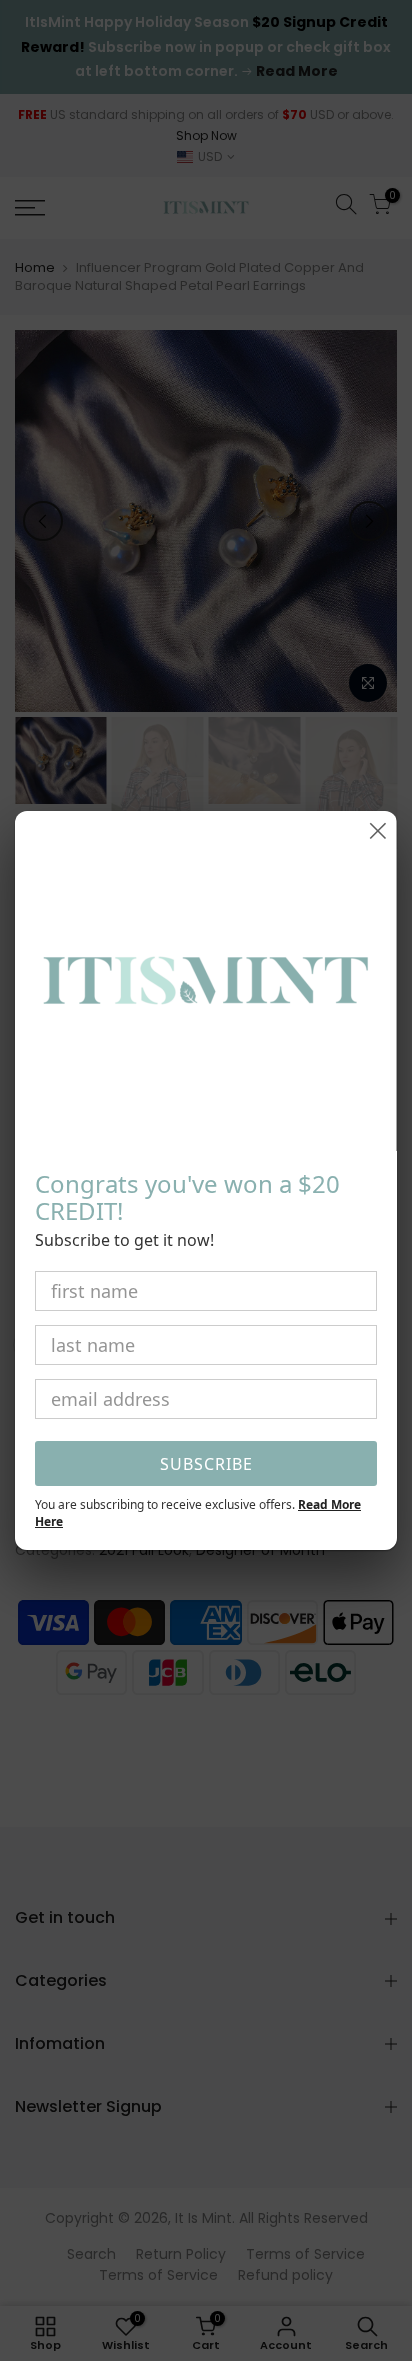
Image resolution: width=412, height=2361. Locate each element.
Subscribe (206, 1464)
